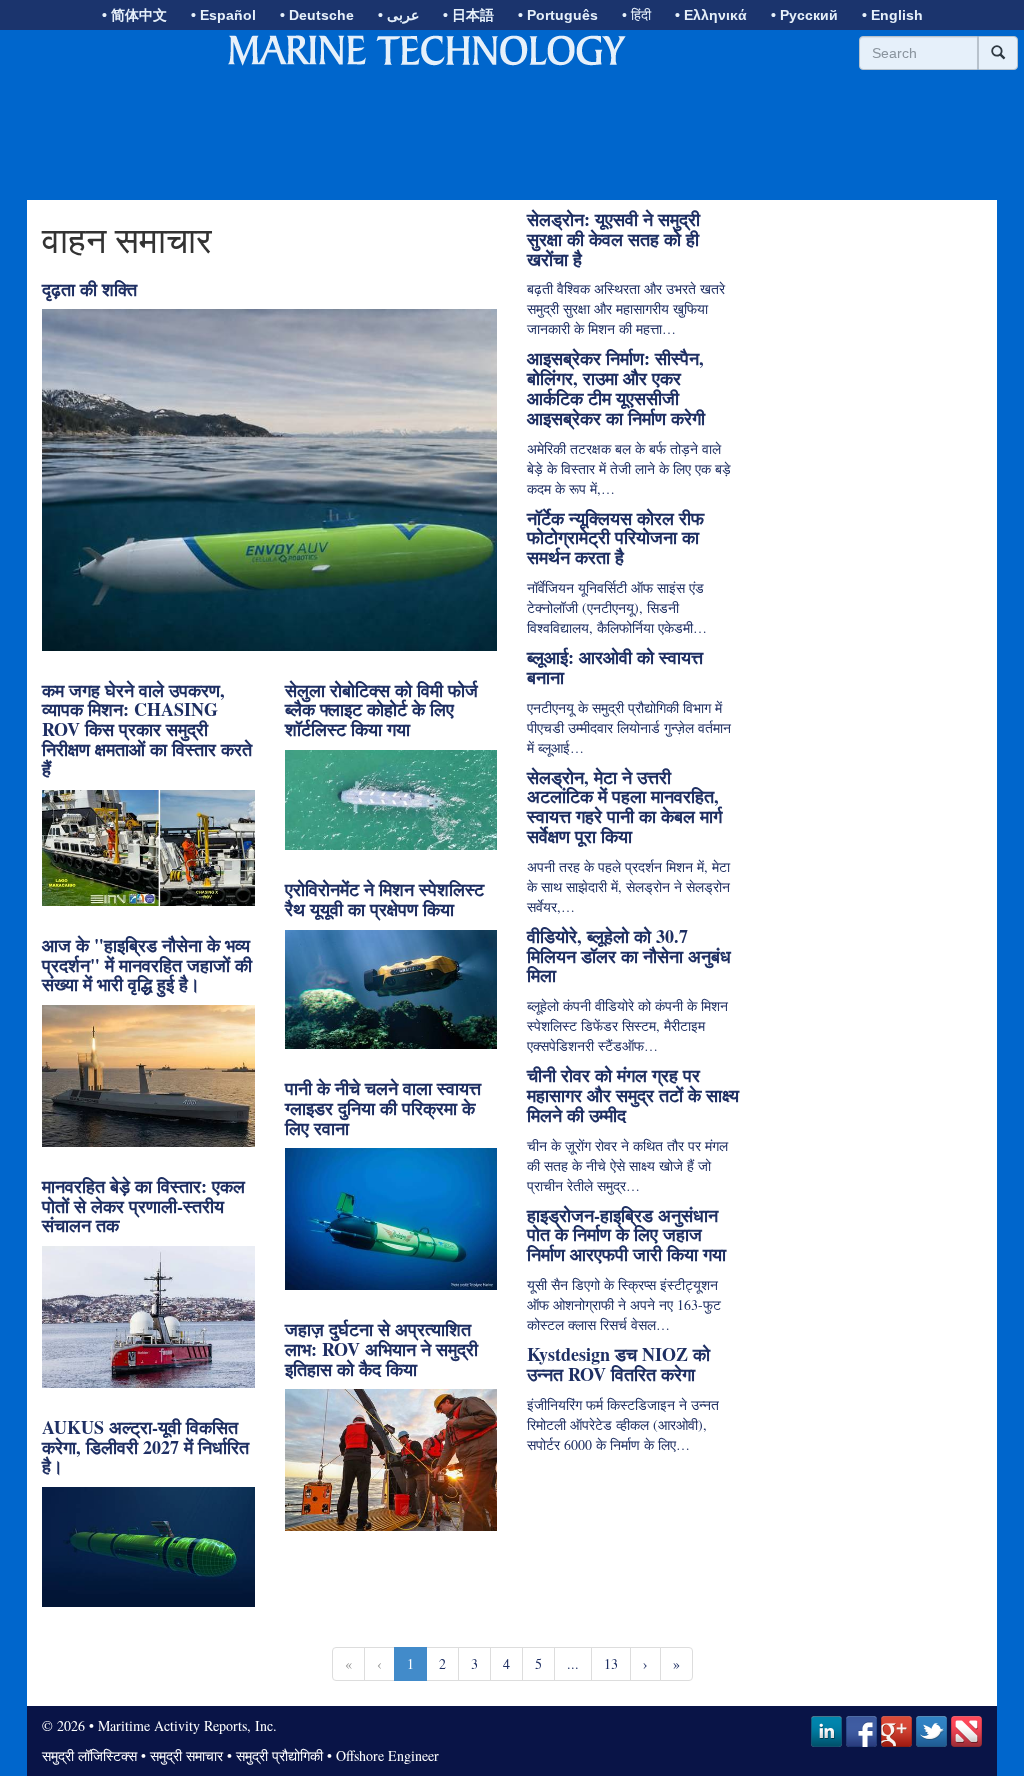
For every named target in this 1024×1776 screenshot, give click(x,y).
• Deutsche (317, 15)
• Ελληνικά (711, 15)
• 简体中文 (134, 15)
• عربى (398, 15)
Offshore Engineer (387, 1755)
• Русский (804, 15)
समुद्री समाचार (186, 1755)
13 (611, 1663)
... (573, 1663)
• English (892, 15)
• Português (558, 15)
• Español (223, 15)
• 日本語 (468, 15)
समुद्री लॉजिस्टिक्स (89, 1755)
